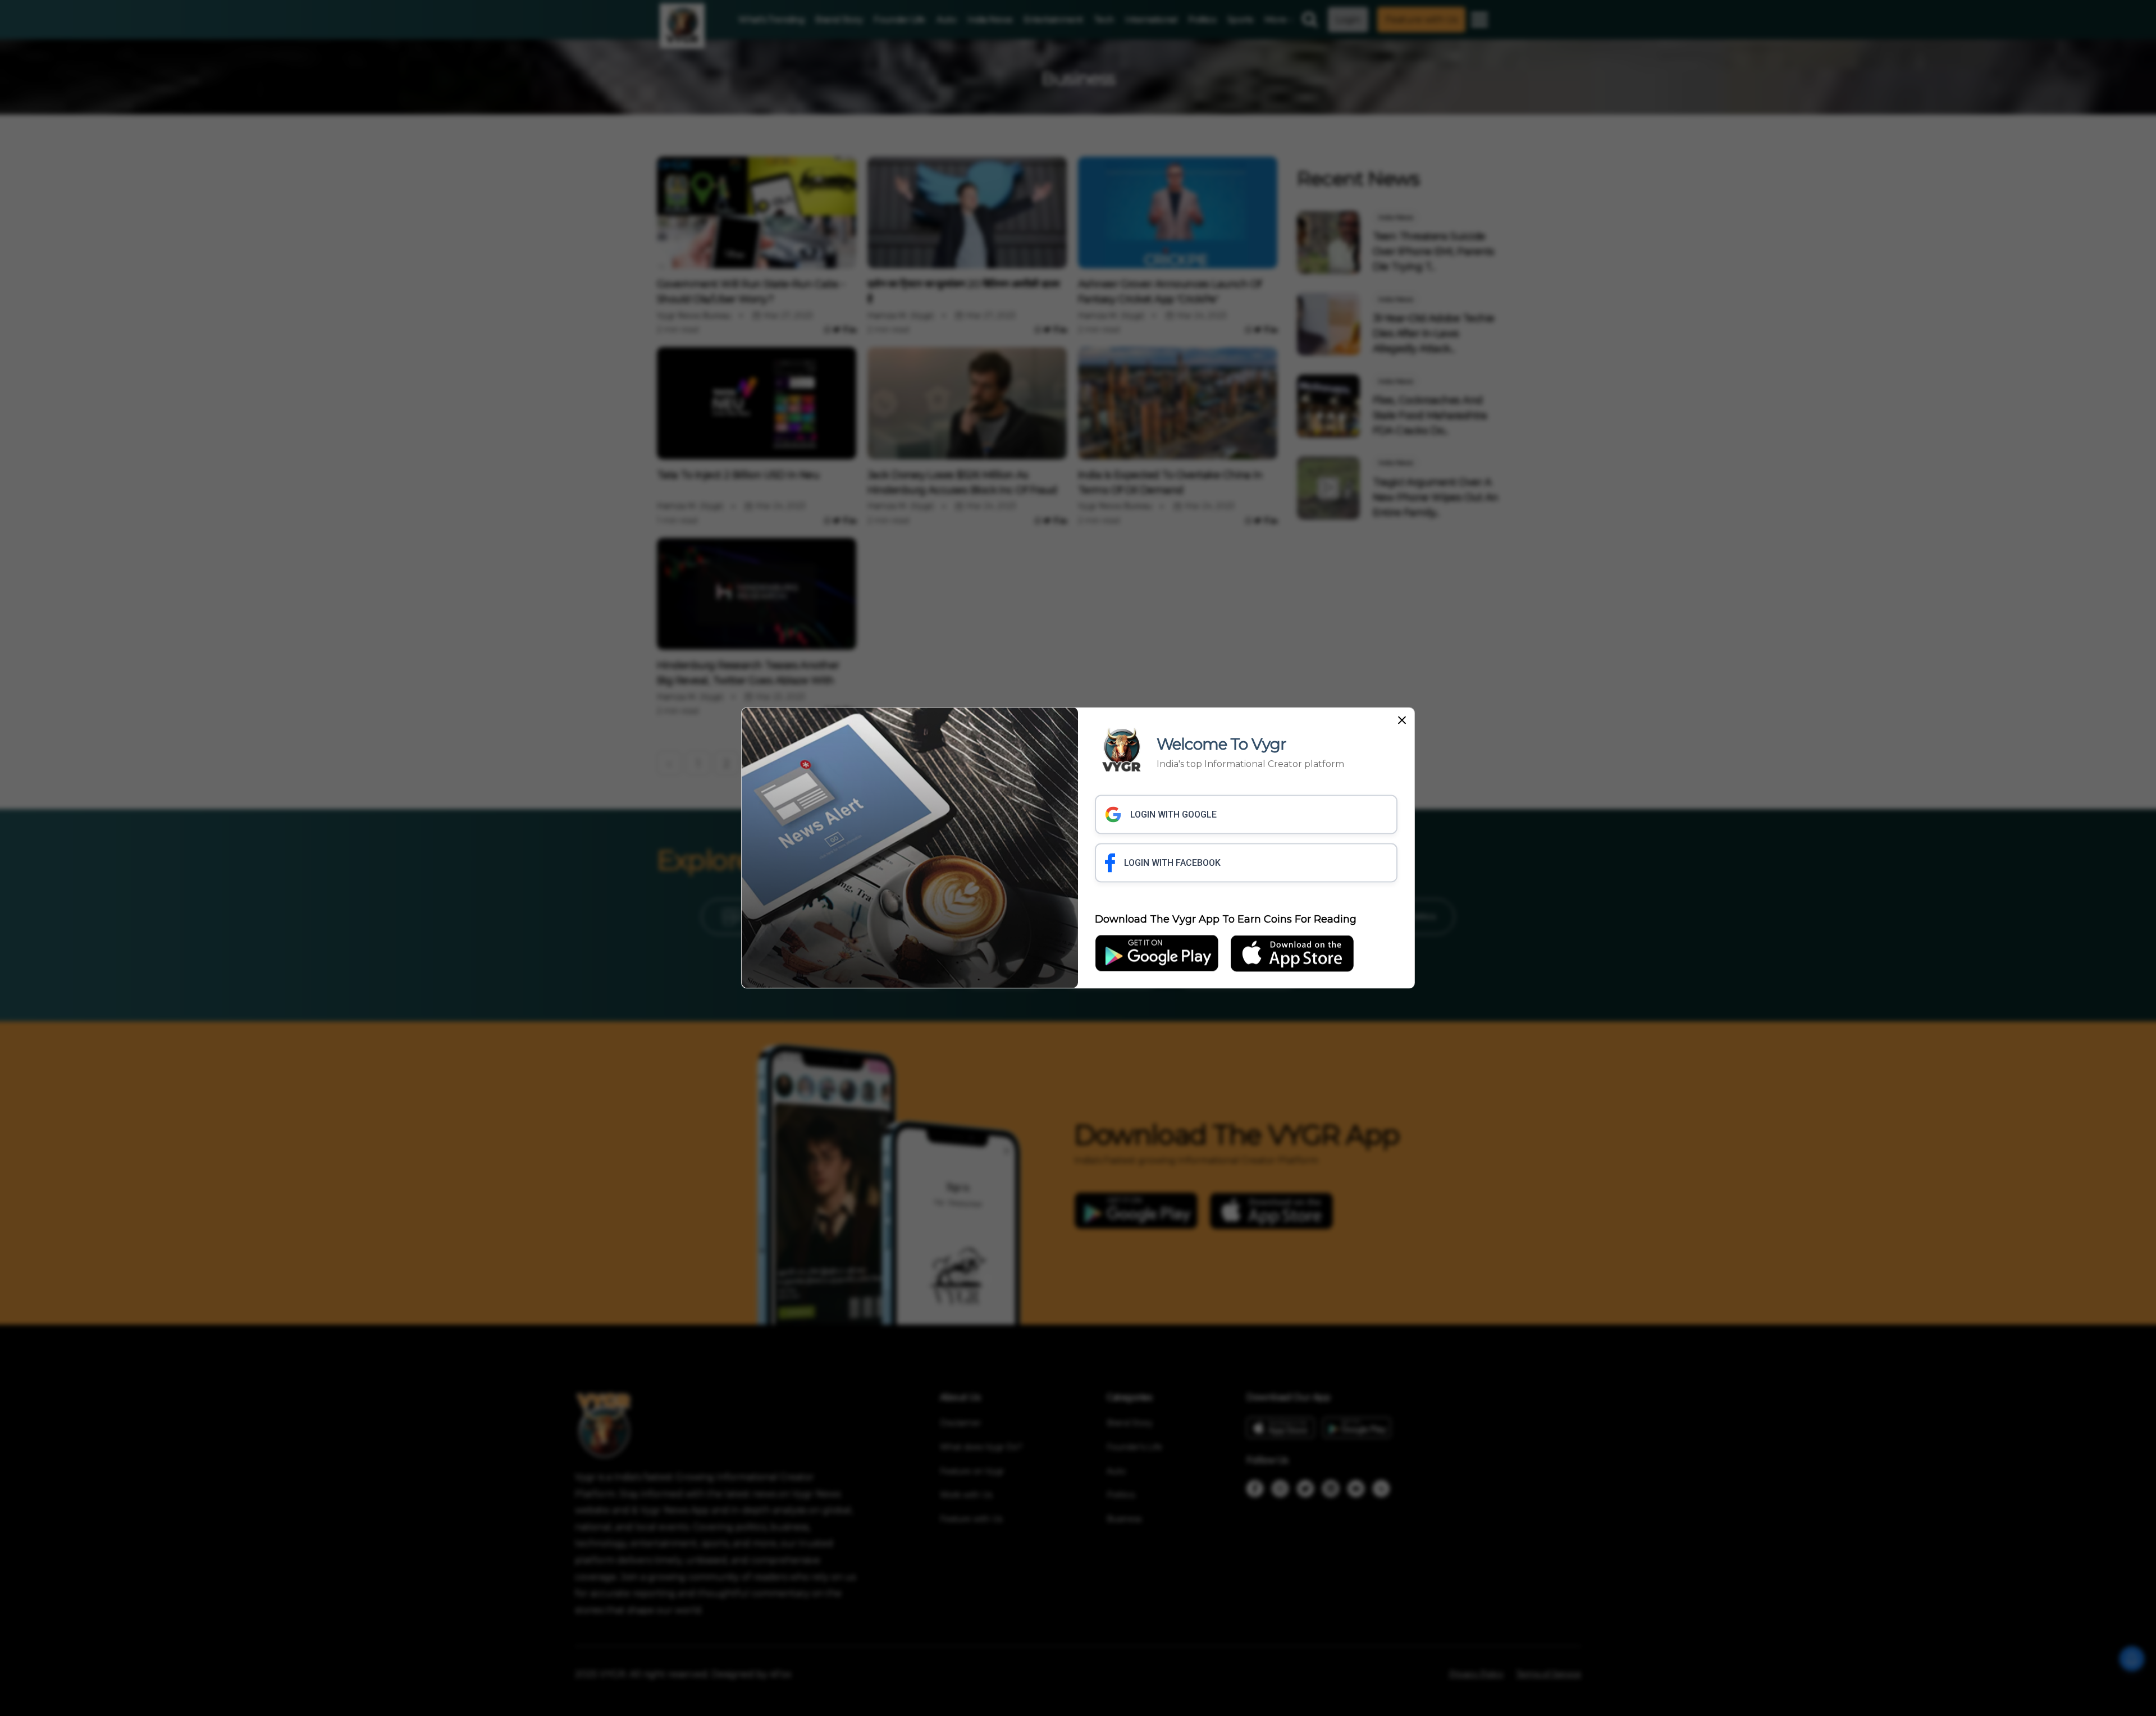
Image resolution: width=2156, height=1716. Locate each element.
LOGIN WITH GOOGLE (1173, 814)
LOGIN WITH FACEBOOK (1172, 863)
